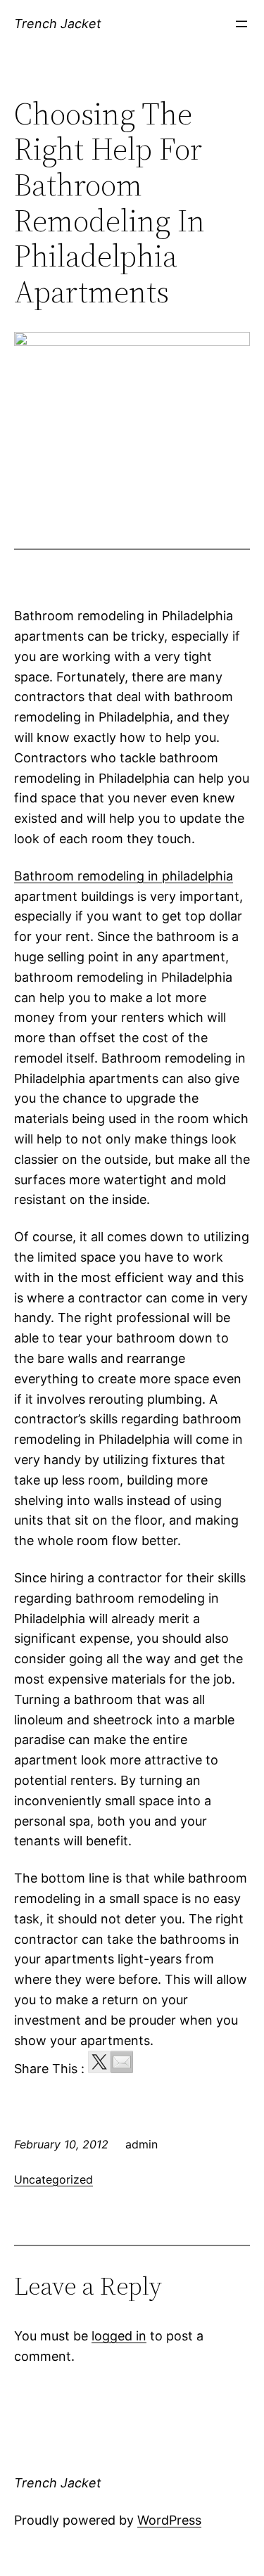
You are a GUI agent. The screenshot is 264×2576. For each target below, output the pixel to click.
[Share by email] (122, 2062)
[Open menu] (241, 24)
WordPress (169, 2520)
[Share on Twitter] (99, 2062)
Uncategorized (54, 2179)
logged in (119, 2336)
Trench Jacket (58, 24)
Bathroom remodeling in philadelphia (124, 876)
